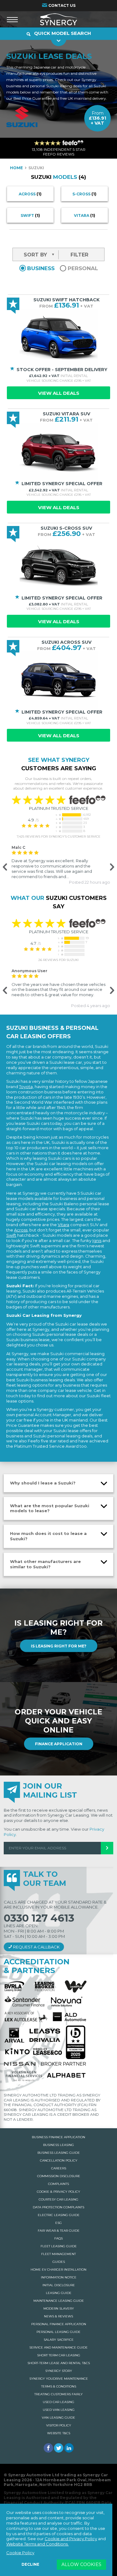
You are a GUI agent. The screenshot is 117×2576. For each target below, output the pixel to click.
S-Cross (84, 194)
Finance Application (59, 1744)
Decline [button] (30, 2564)
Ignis (97, 1240)
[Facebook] (48, 2448)
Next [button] (111, 867)
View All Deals (59, 393)
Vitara (85, 215)
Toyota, (26, 1087)
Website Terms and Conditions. (37, 2544)
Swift (30, 215)
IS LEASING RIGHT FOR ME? (59, 1646)
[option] (58, 865)
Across (30, 194)
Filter (79, 255)
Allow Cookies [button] (81, 2564)
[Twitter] (59, 2448)
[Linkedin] (69, 2448)
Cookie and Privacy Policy (71, 2539)
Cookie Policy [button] (20, 2553)
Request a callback (36, 1947)
